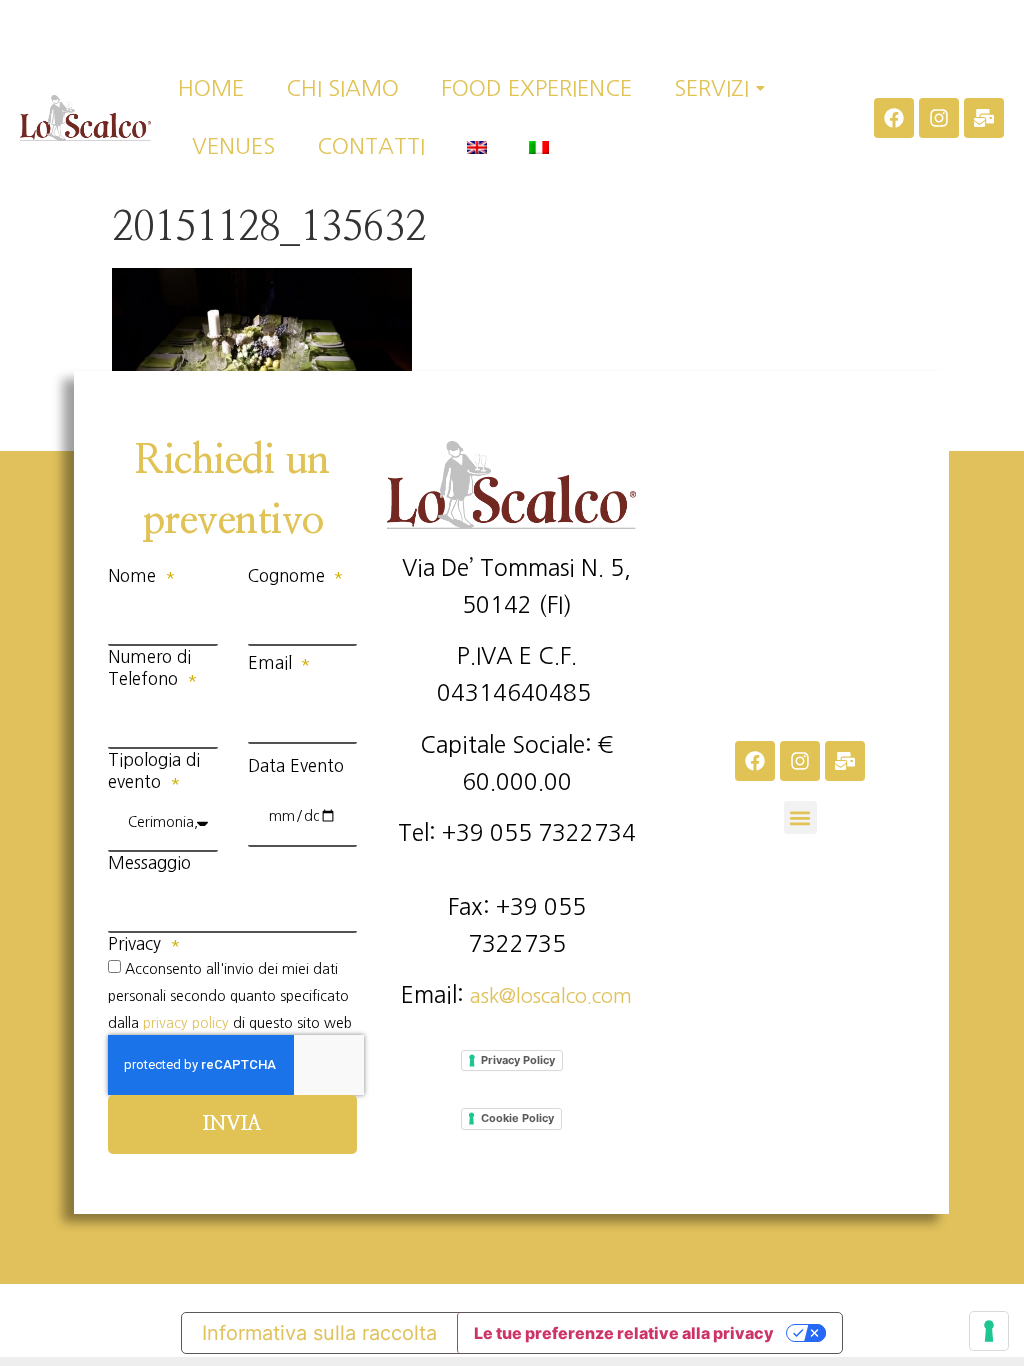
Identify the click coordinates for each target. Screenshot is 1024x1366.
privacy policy (186, 1022)
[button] (800, 817)
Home (211, 88)
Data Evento (296, 765)
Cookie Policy (517, 1118)
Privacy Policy (518, 1060)
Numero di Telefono (149, 667)
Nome (134, 575)
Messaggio (149, 862)
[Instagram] (939, 118)
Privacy (137, 943)
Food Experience (536, 88)
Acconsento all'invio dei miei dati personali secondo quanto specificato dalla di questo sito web (230, 995)
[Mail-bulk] (984, 118)
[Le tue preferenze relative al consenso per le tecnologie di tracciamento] (989, 1331)
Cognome (289, 575)
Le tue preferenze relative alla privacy (624, 1333)
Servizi (711, 88)
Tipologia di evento (154, 770)
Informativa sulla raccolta (319, 1333)
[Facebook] (894, 118)
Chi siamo (342, 88)
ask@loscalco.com (551, 996)
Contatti (371, 146)
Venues (233, 146)
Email (272, 662)
